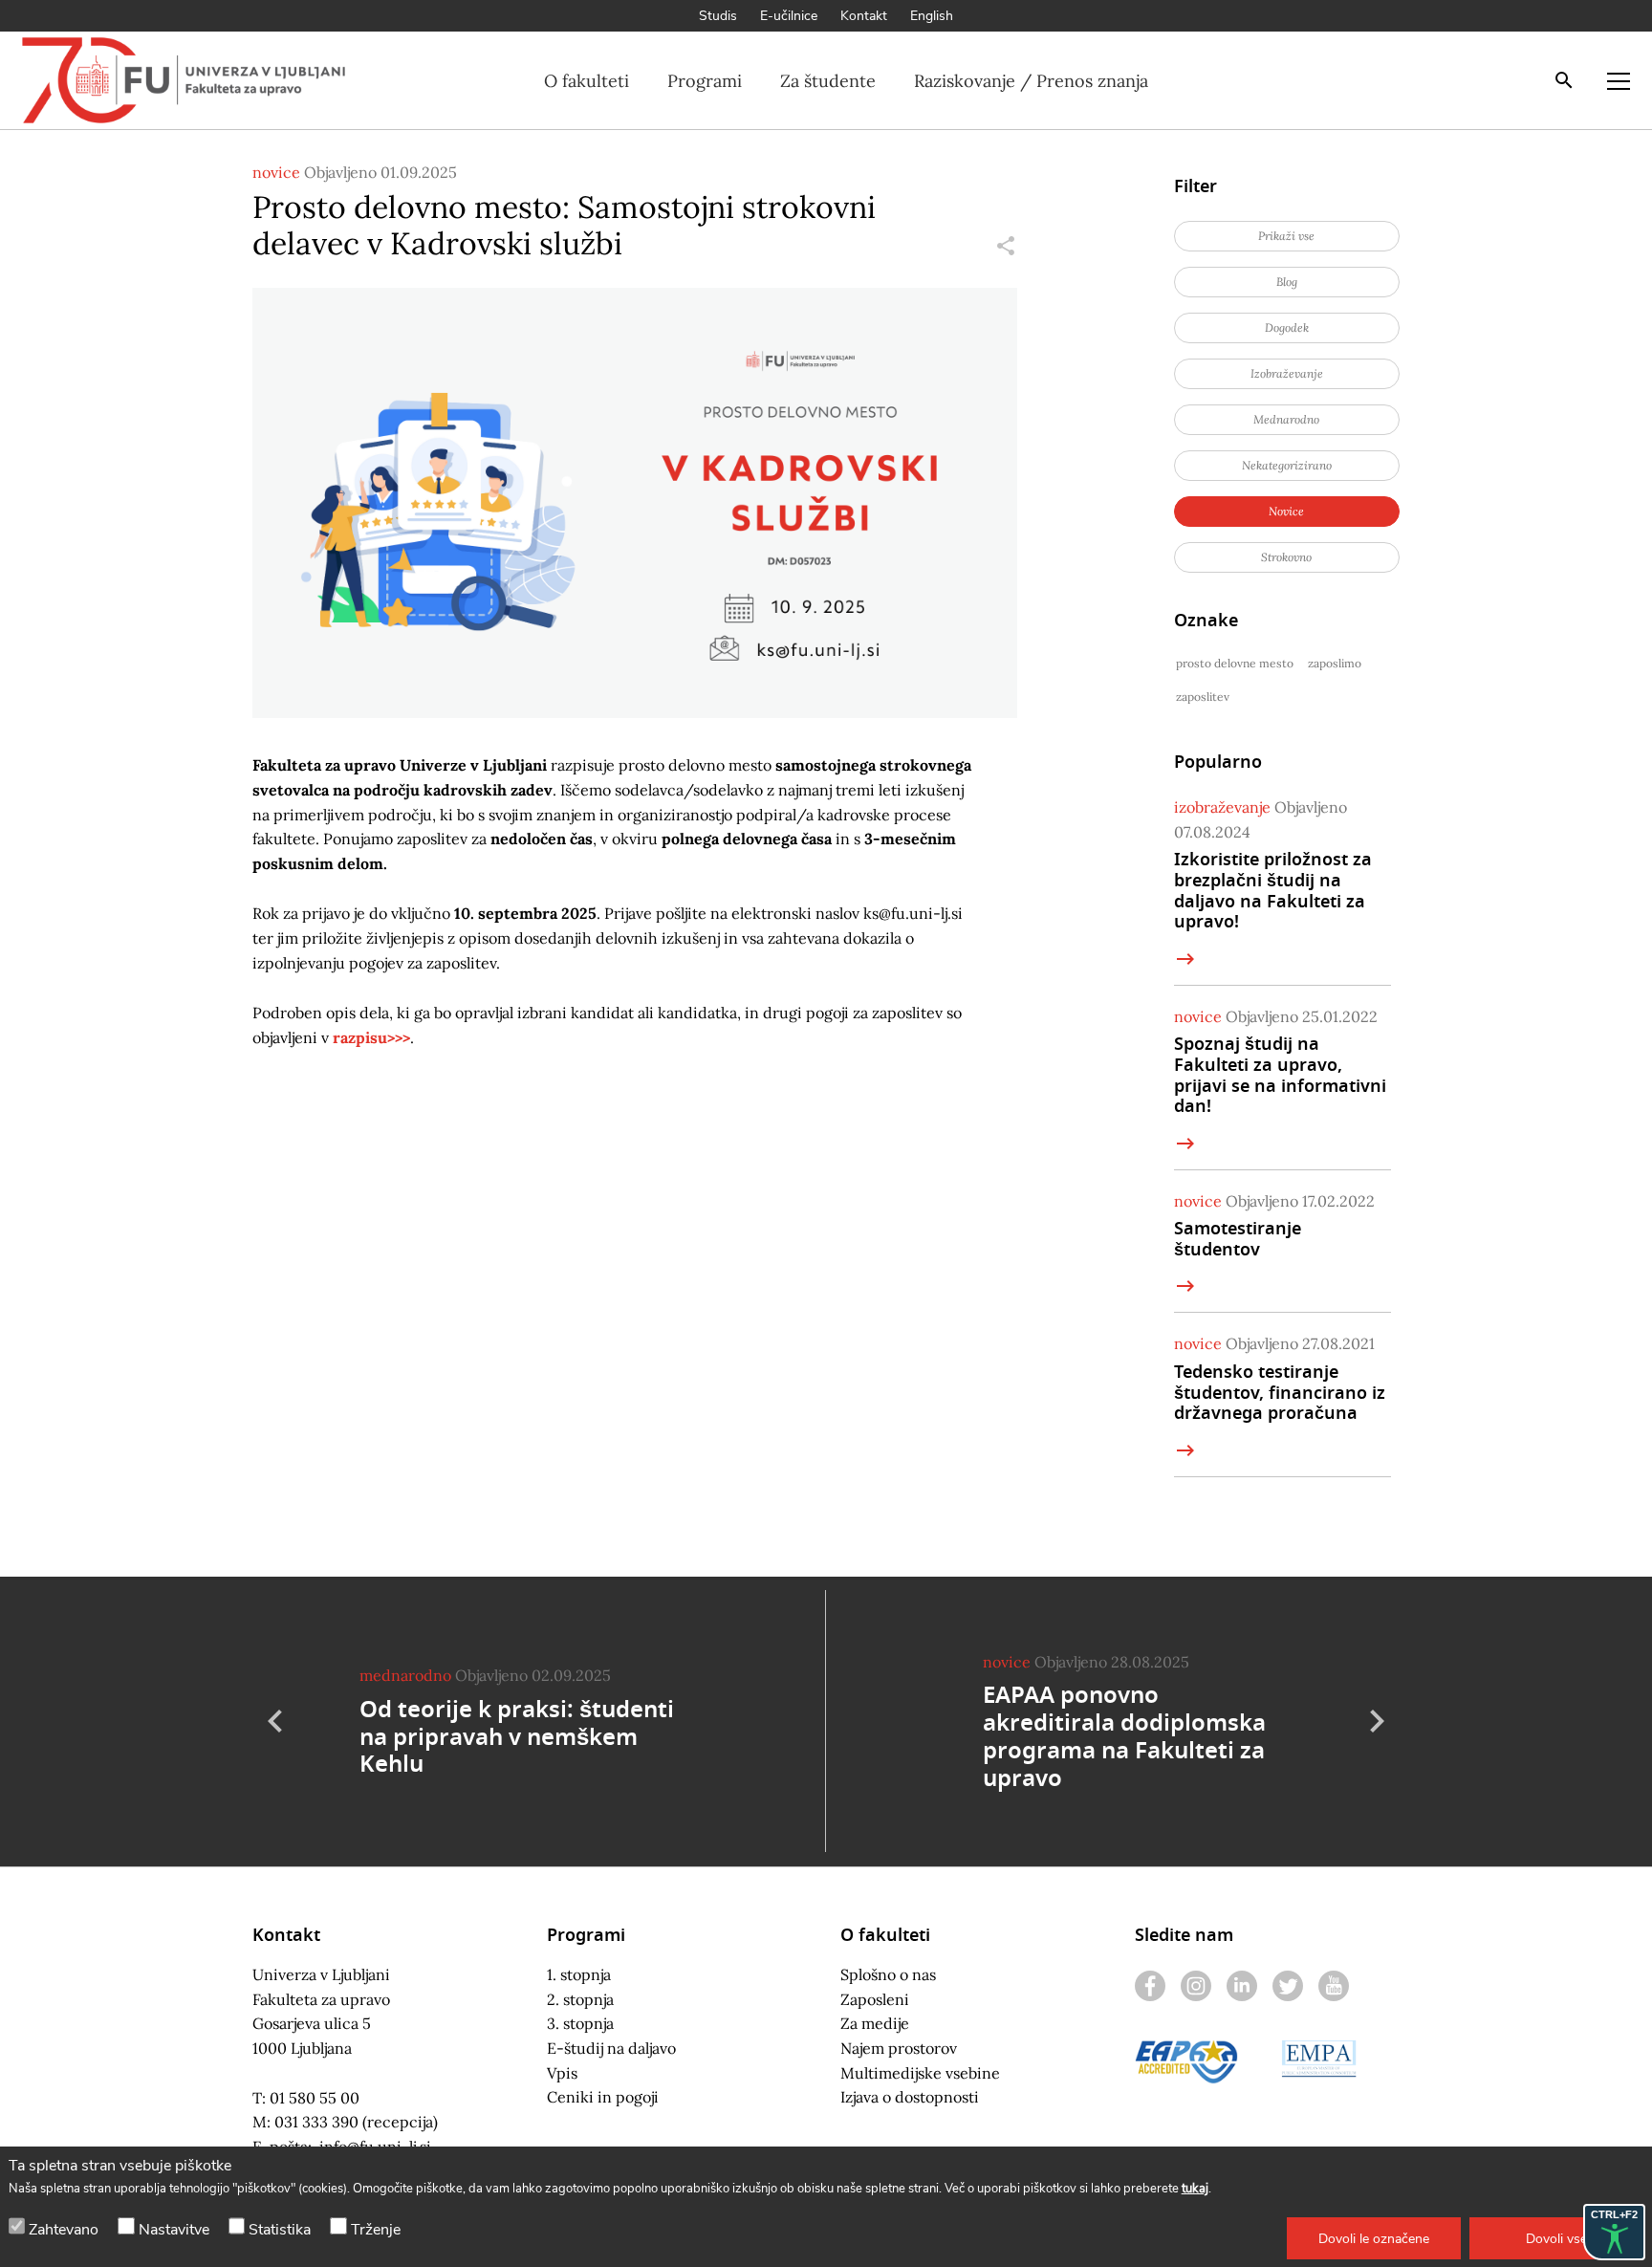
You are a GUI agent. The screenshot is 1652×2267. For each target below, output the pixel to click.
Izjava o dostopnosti (910, 2097)
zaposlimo (1335, 663)
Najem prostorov (899, 2048)
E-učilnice (789, 16)
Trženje (376, 2230)
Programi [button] (705, 81)
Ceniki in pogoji (603, 2097)
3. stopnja (580, 2023)
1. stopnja (579, 1974)
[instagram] (1196, 1986)
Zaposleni (875, 1999)
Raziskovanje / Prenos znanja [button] (1031, 81)
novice (276, 172)
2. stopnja (580, 1999)
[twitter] (1288, 1986)
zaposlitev (1203, 697)
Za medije (875, 2023)
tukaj (1195, 2189)
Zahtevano (64, 2230)
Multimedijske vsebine (920, 2073)
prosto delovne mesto (1235, 663)
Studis (718, 16)
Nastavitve (174, 2230)
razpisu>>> (371, 1037)
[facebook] (1150, 1986)
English (932, 16)
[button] (1374, 2238)
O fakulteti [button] (587, 81)
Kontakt (864, 16)
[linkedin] (1242, 1986)
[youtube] (1334, 1986)
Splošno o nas (888, 1974)
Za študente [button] (828, 81)
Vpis (562, 2073)
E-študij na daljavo (611, 2048)
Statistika (280, 2230)
